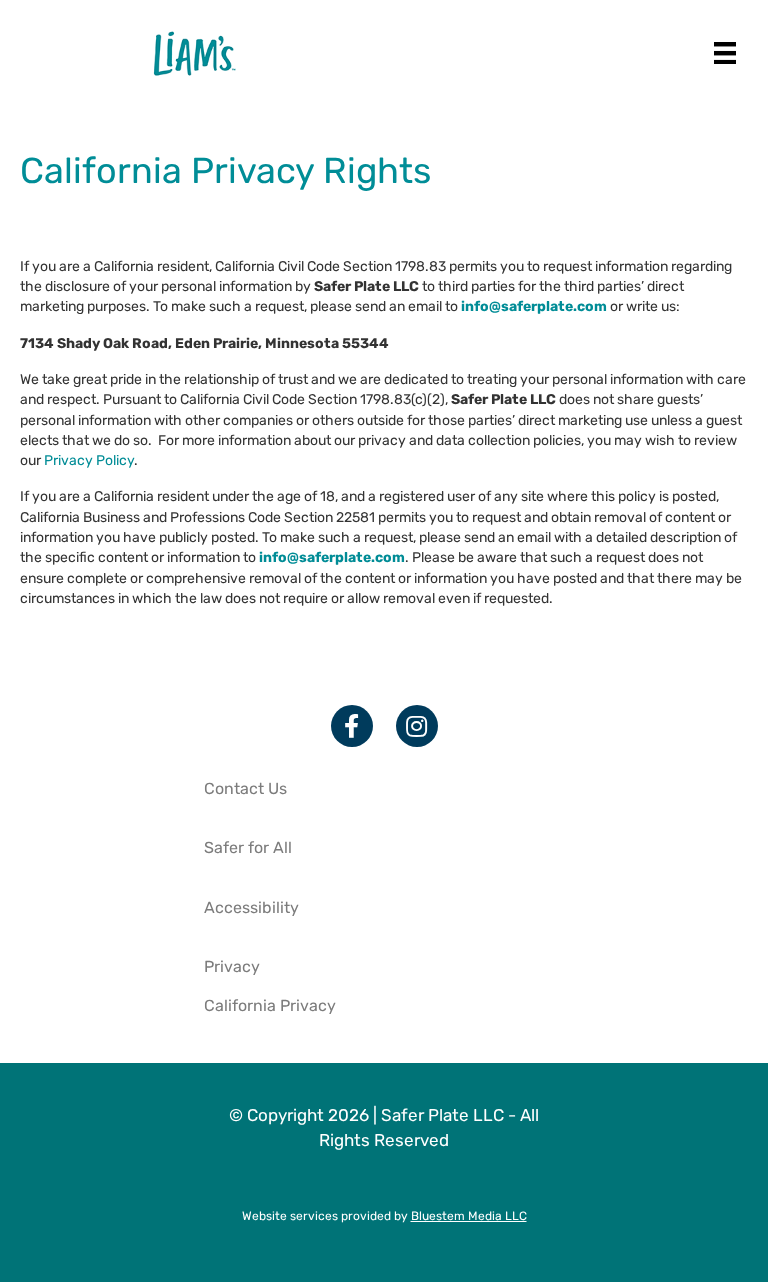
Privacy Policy (89, 460)
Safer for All (248, 847)
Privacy (232, 966)
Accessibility (251, 907)
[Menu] (725, 53)
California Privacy (270, 1005)
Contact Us (245, 788)
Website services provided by (384, 1216)
